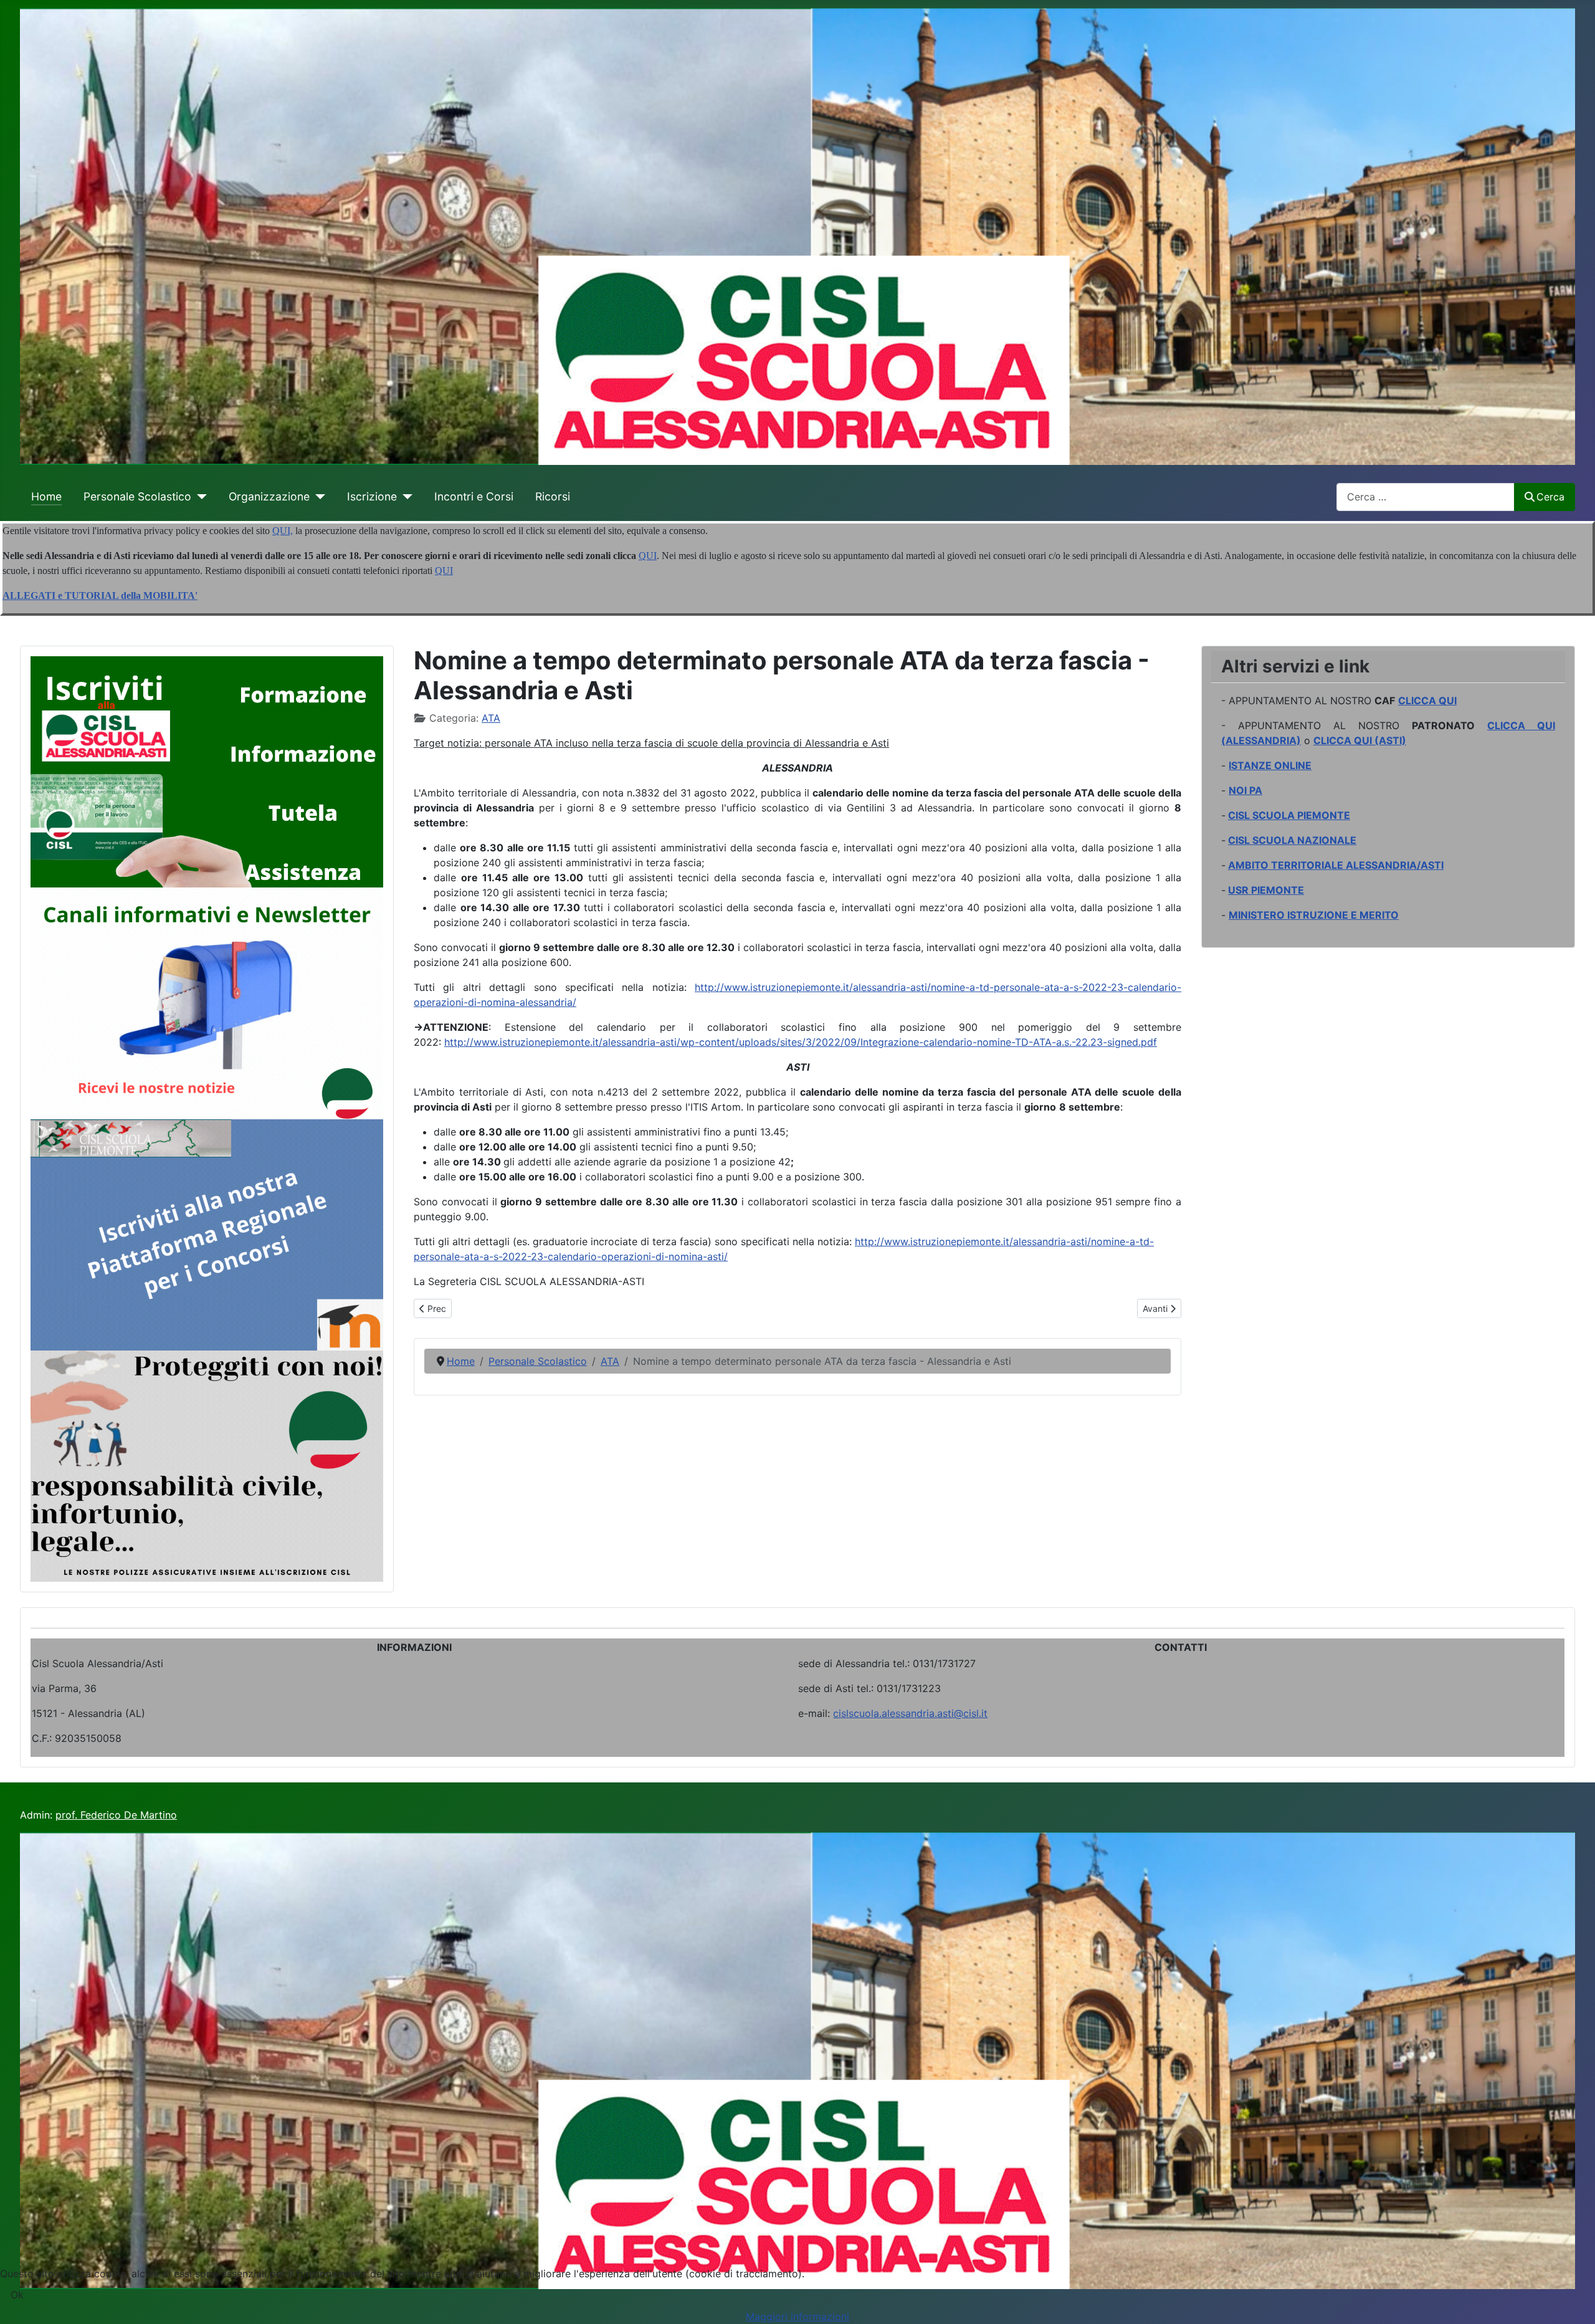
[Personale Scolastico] (199, 497)
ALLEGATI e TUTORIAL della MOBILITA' (100, 595)
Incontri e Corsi (474, 496)
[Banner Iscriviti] (207, 771)
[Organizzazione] (317, 497)
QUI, (283, 531)
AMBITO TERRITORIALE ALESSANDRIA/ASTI (1336, 865)
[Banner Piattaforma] (207, 1234)
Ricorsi (553, 496)
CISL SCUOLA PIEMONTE (1289, 815)
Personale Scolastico (137, 496)
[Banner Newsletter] (207, 1002)
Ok (17, 2295)
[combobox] (1426, 497)
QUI (648, 556)
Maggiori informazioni (797, 2317)
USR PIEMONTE (1266, 890)
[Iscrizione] (405, 497)
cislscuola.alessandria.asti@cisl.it (910, 1713)
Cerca (1550, 497)
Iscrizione (372, 496)
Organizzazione (269, 496)
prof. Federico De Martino (116, 1815)
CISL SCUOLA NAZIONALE (1292, 840)
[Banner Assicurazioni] (207, 1465)
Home (46, 496)
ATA (491, 718)
